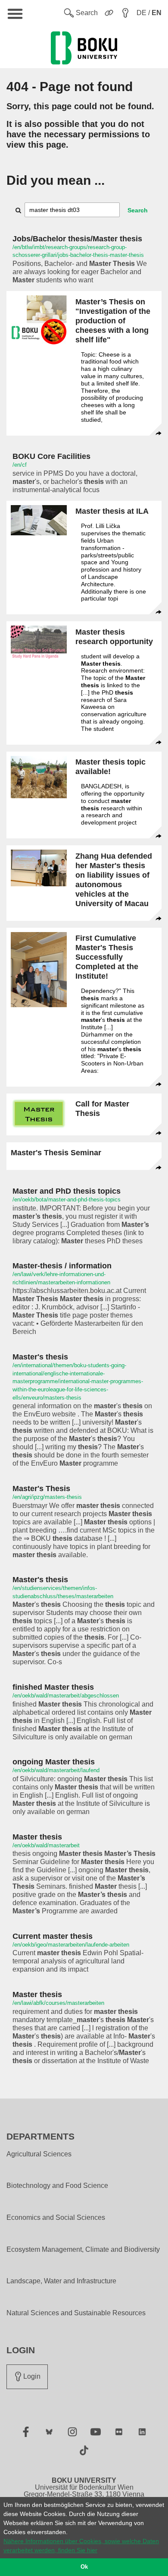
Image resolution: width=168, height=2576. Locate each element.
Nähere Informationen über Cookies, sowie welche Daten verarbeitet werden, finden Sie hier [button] (81, 2546)
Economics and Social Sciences (56, 2218)
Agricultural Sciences (39, 2154)
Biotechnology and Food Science (57, 2186)
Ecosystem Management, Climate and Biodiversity (83, 2250)
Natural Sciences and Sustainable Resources (76, 2313)
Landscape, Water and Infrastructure (61, 2281)
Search (138, 210)
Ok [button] (84, 2567)
